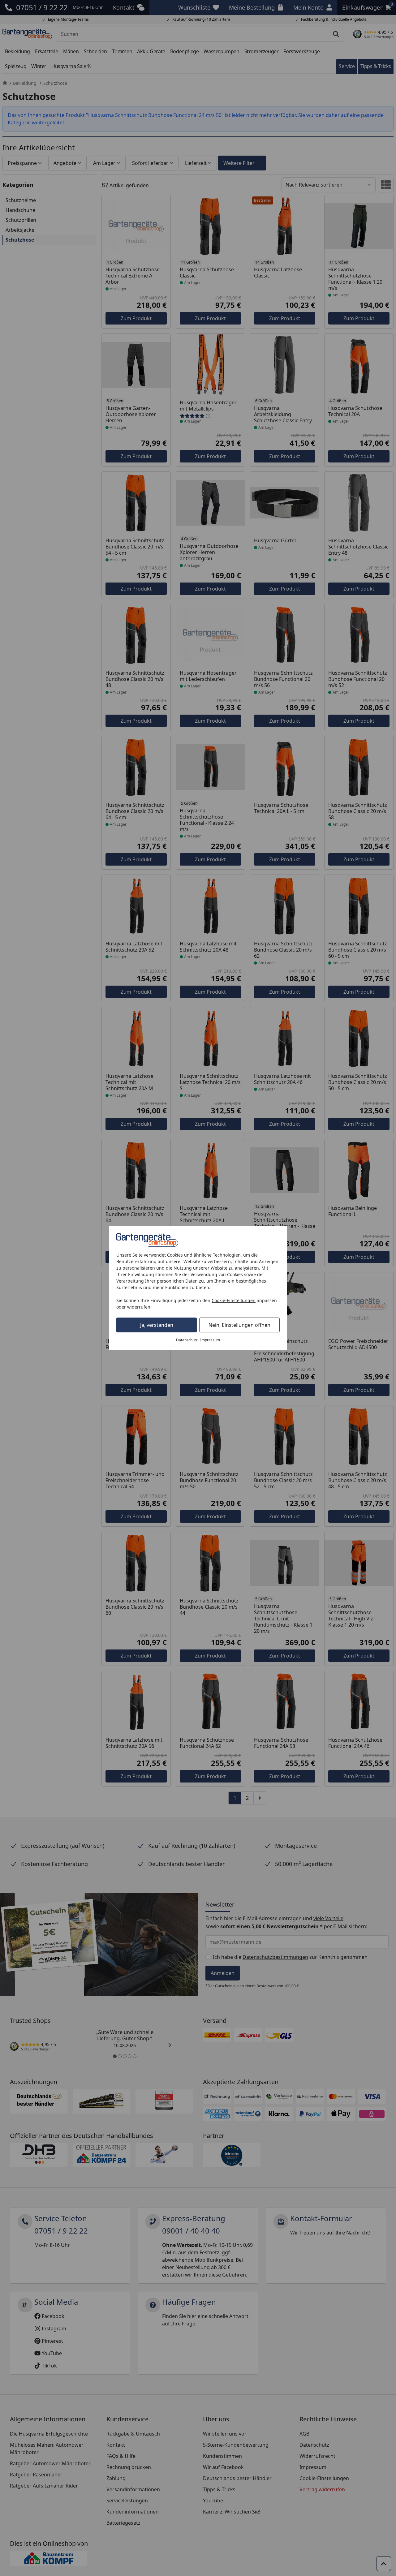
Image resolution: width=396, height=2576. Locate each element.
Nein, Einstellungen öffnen (239, 1325)
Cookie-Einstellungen (234, 1300)
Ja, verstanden (157, 1325)
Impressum (210, 1340)
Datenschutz (187, 1340)
